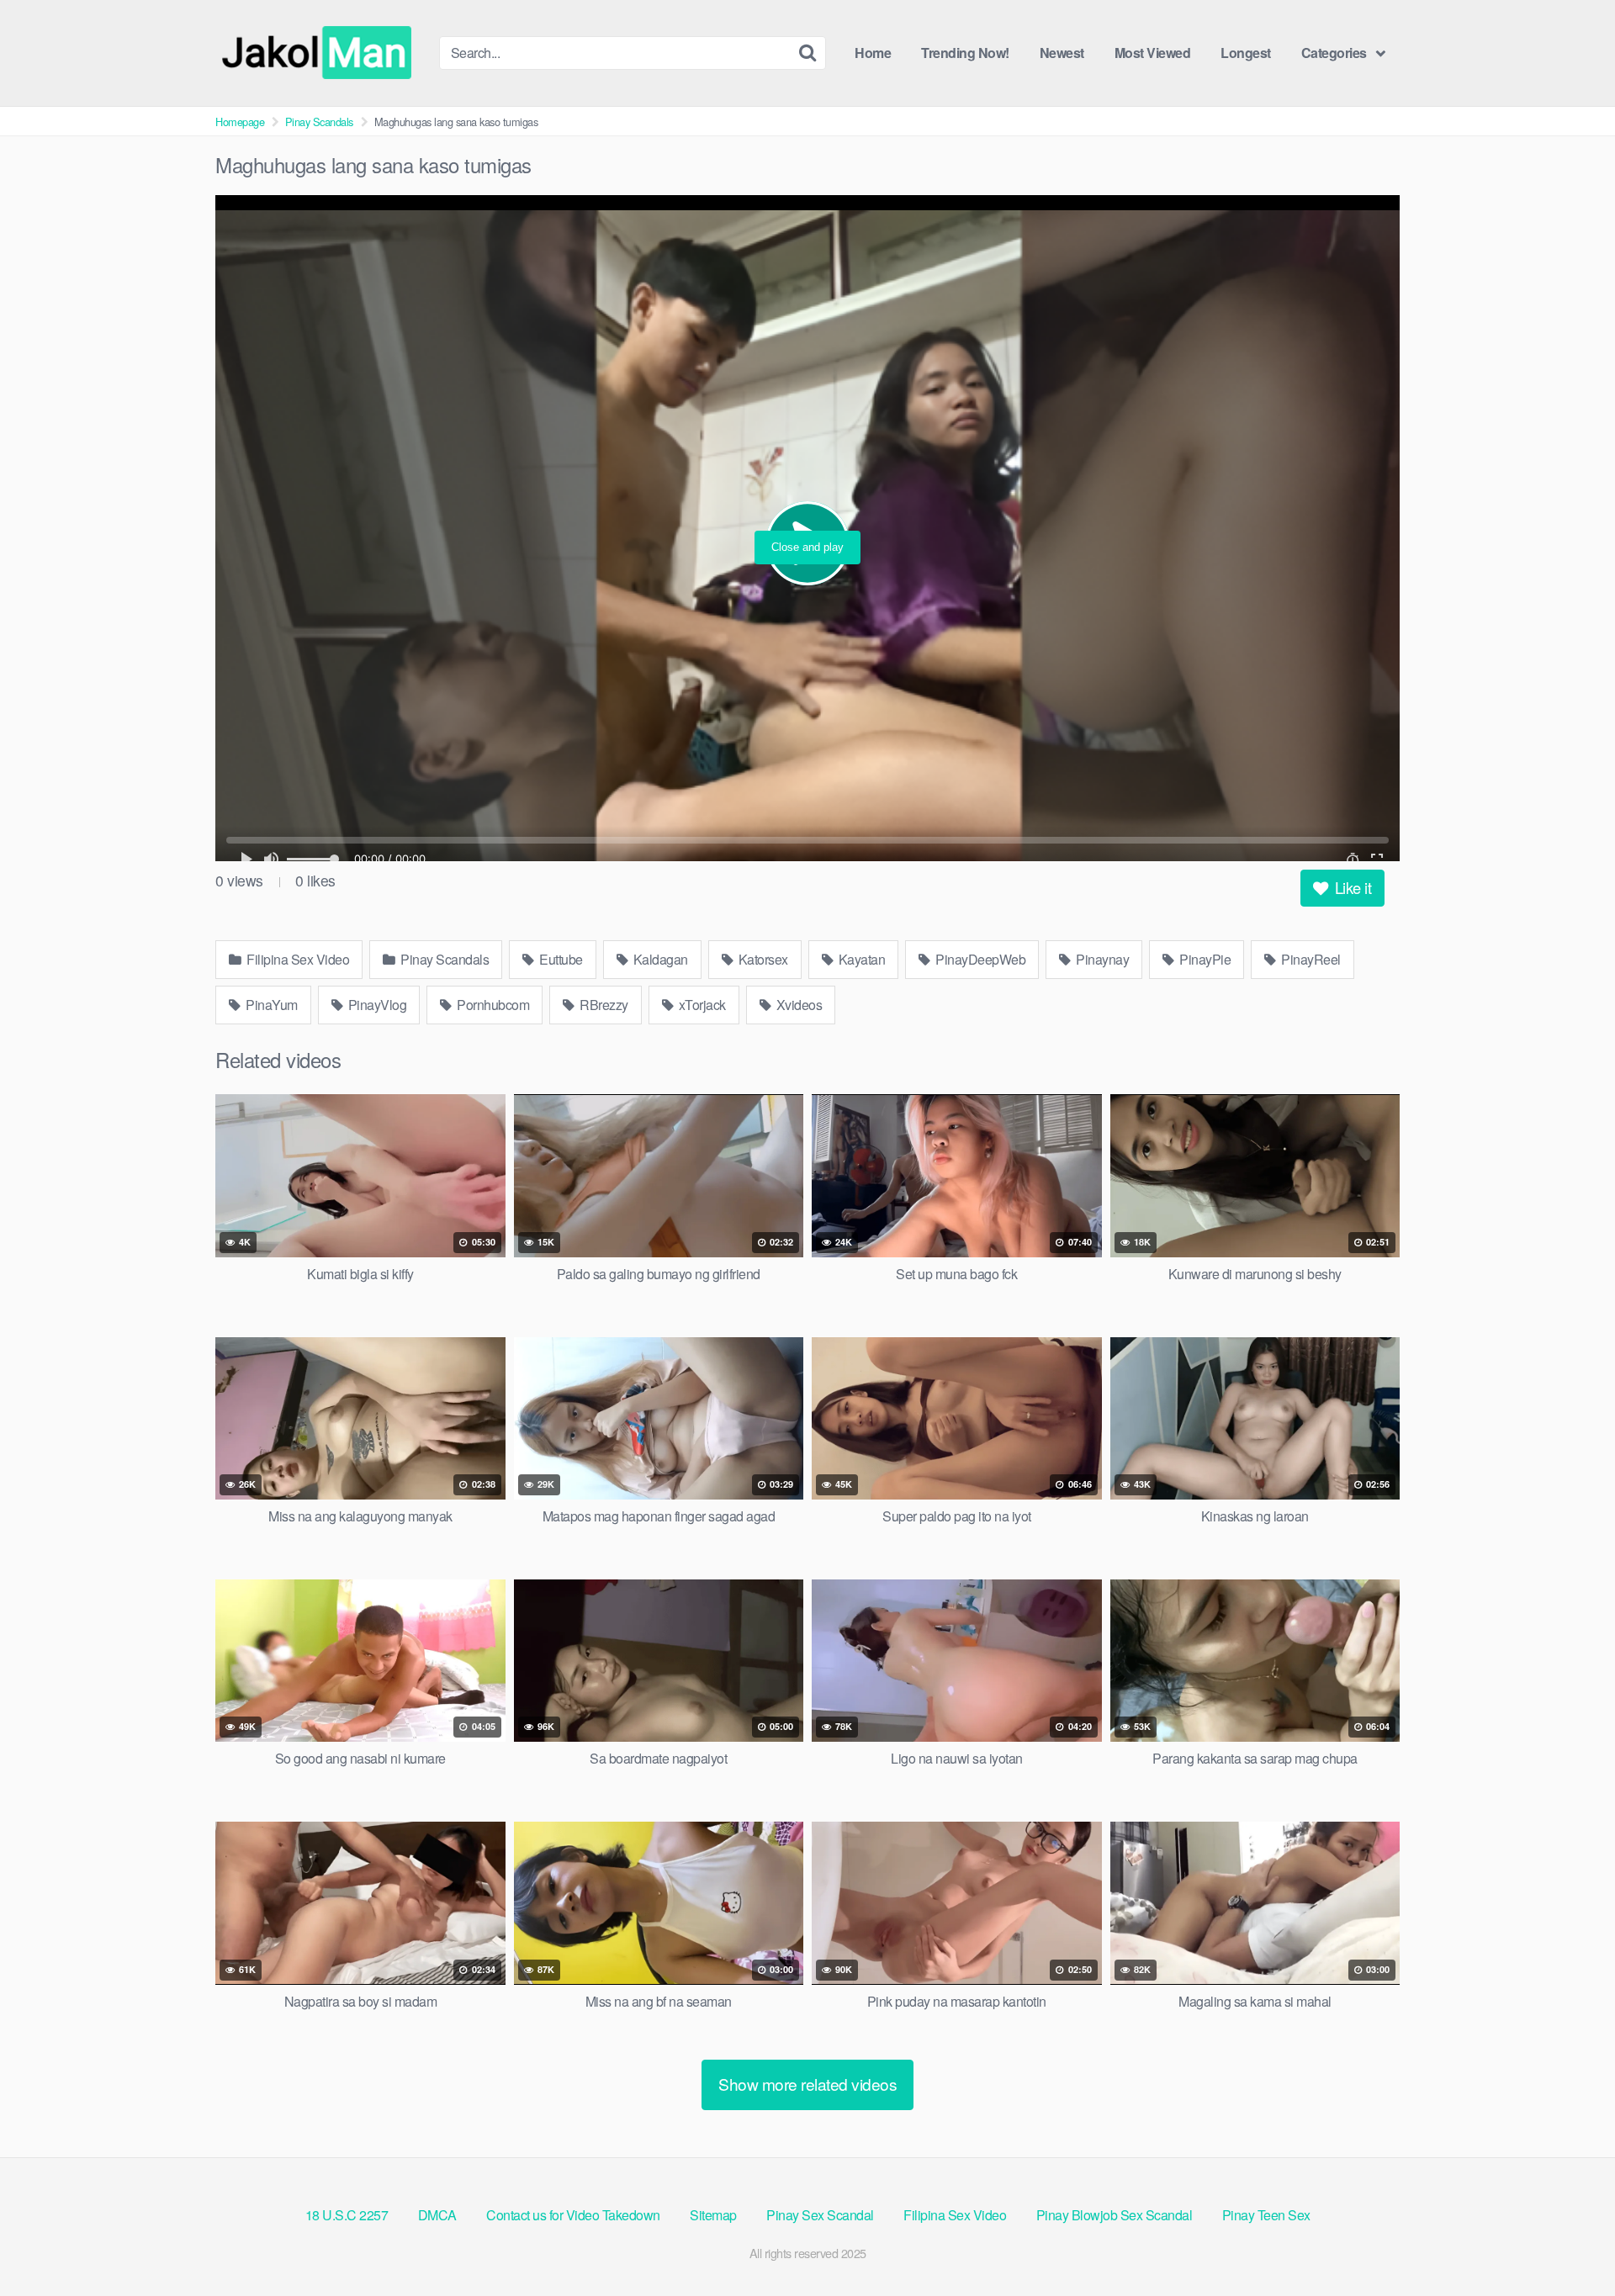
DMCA (437, 2215)
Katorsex (762, 959)
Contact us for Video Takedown (573, 2215)
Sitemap (713, 2215)
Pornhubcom (492, 1005)
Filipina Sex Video (297, 959)
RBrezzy (603, 1005)
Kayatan (860, 959)
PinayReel (1310, 959)
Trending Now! (965, 53)
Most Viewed (1153, 53)
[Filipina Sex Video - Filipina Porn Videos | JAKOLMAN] (320, 53)
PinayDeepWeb (980, 959)
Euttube (560, 959)
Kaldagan (659, 959)
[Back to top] (1569, 2242)
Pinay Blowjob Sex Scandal (1115, 2215)
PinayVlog (376, 1005)
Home (873, 53)
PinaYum (270, 1005)
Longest (1246, 53)
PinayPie (1204, 959)
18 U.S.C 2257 (347, 2215)
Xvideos (797, 1005)
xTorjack (701, 1005)
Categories (1334, 53)
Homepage (240, 122)
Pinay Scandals (319, 122)
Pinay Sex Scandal (820, 2215)
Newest (1062, 53)
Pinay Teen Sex (1266, 2215)
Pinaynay (1101, 959)
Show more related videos (807, 2084)
